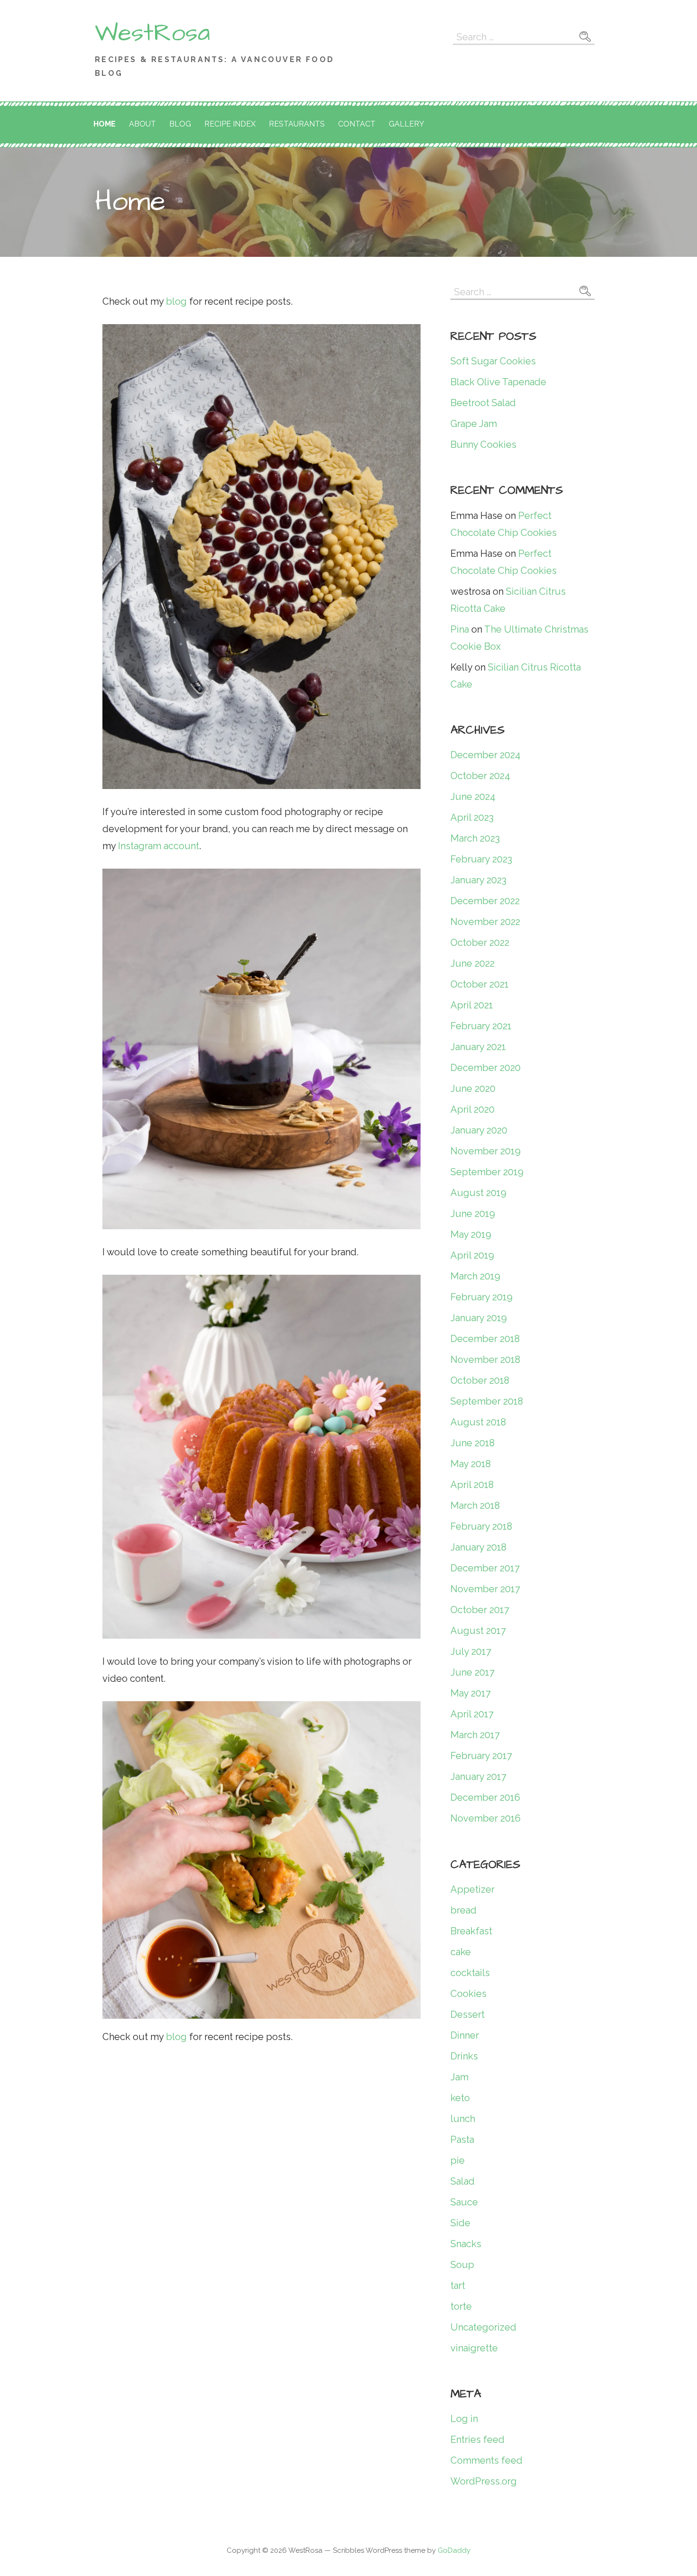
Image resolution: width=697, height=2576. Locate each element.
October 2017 (480, 1610)
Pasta (462, 2140)
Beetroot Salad (483, 403)
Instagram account (159, 846)
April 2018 (472, 1485)
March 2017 (475, 1735)
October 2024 (480, 776)
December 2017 (485, 1568)
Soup (462, 2265)
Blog (180, 124)
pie (458, 2160)
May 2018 (471, 1464)
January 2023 (478, 880)
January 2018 (478, 1547)
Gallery (407, 124)
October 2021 (480, 984)
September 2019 (487, 1172)
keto (460, 2098)
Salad (463, 2181)
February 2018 (481, 1526)
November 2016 (486, 1818)
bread (463, 1910)
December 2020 (486, 1068)
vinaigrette (474, 2348)
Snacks (466, 2244)
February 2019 (481, 1297)
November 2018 (485, 1360)
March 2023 (475, 838)
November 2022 (485, 922)
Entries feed (477, 2440)
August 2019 (478, 1193)
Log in (464, 2419)
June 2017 (472, 1672)
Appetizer (472, 1889)
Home (105, 124)
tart (458, 2286)
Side (460, 2223)
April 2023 (472, 817)
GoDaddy (454, 2550)
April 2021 (472, 1005)
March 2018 (475, 1506)
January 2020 (479, 1130)
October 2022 (480, 943)
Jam (459, 2077)
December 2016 (485, 1797)
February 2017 (481, 1756)
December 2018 (485, 1339)
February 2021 (481, 1026)
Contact (357, 124)
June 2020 (473, 1088)
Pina (460, 629)
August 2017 (478, 1631)
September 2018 (487, 1401)
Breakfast (471, 1931)
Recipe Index (230, 124)
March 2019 (475, 1276)
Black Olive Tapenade (498, 382)
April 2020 (472, 1109)
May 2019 (471, 1234)
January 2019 (479, 1318)
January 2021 (478, 1047)
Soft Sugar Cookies (493, 361)
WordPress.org (484, 2481)
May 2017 (471, 1693)
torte (461, 2306)
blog (176, 301)
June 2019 (473, 1214)
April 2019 (472, 1255)
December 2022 (485, 901)
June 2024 (473, 797)
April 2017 (472, 1714)
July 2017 (471, 1651)
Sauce (464, 2202)
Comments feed (486, 2460)
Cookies (468, 1994)
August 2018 (478, 1422)
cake (461, 1952)
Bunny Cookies (483, 444)
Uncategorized (483, 2327)
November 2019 (486, 1151)
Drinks (464, 2056)
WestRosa (152, 33)
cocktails (470, 1973)
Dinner (465, 2035)
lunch (463, 2119)
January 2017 (478, 1777)
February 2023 (481, 859)
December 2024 (486, 755)
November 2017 (485, 1589)
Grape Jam (474, 424)
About (142, 124)
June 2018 (472, 1443)
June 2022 (472, 963)
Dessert (468, 2014)
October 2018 (480, 1380)
